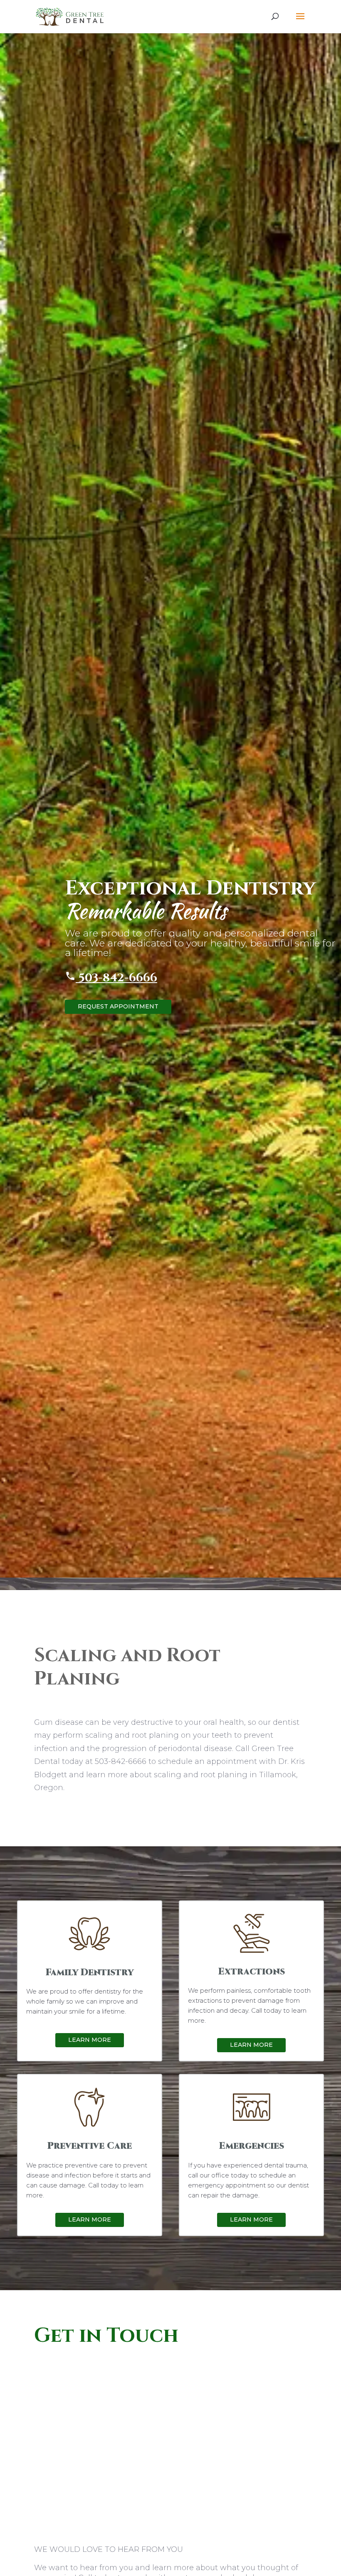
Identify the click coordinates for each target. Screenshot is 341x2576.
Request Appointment (118, 1006)
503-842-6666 (116, 978)
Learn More (90, 2040)
